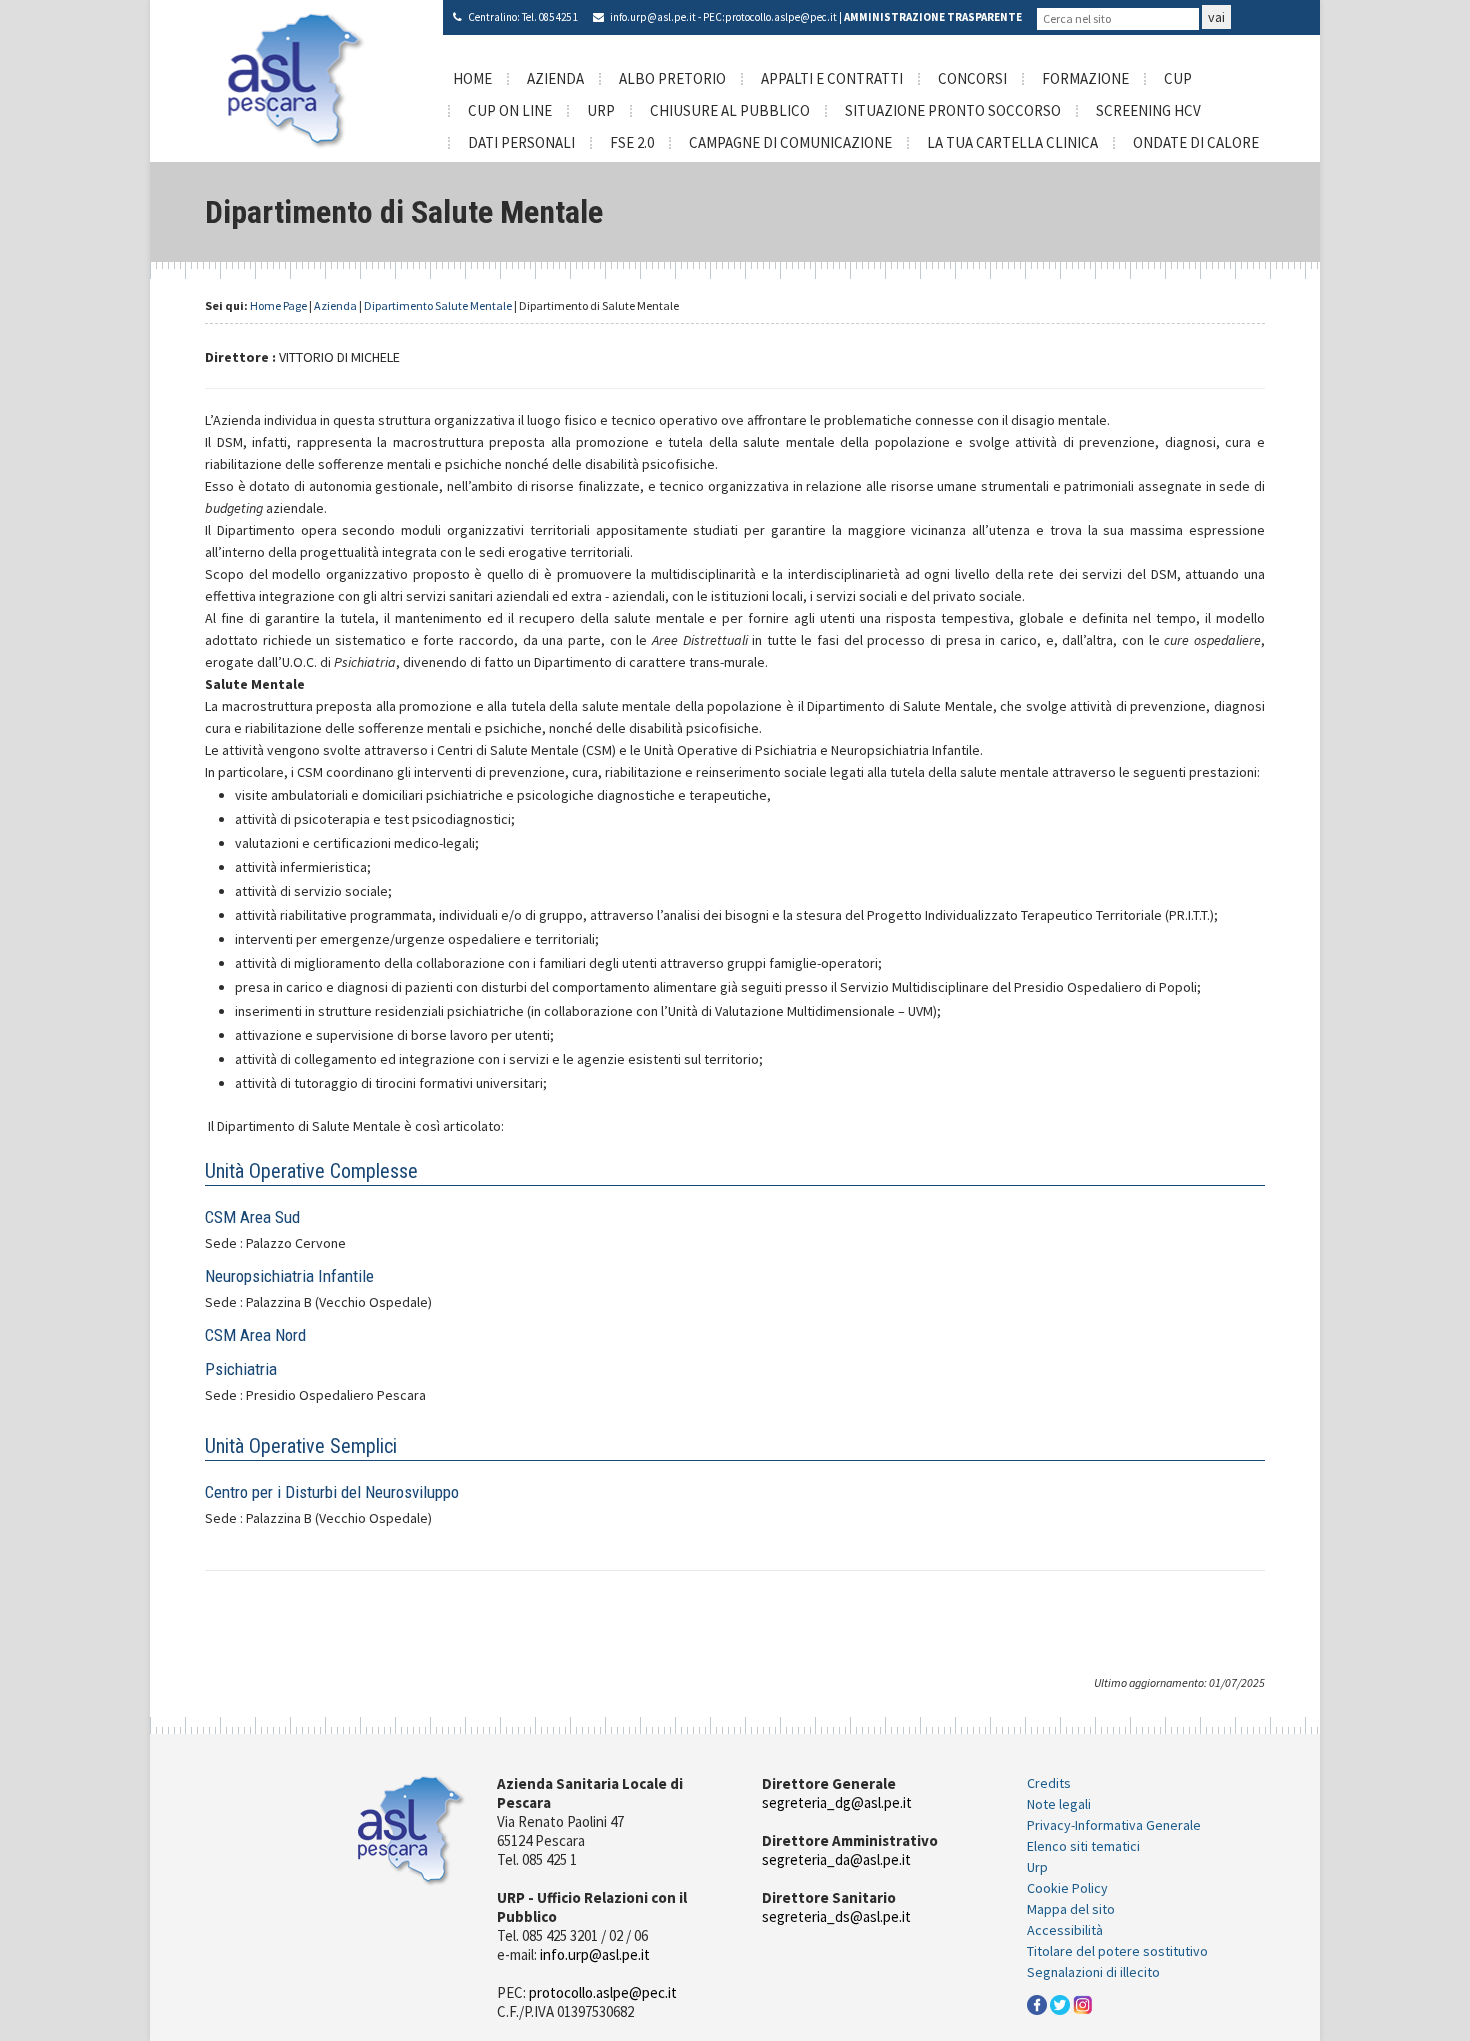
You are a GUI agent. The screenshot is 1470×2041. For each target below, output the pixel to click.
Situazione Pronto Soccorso (953, 110)
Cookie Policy (1067, 1888)
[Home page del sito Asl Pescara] (296, 79)
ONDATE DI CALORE (1196, 142)
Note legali (1059, 1804)
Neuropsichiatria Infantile (289, 1276)
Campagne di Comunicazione (790, 142)
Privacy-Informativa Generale (1114, 1825)
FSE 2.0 (632, 142)
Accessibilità (1065, 1930)
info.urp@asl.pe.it (653, 17)
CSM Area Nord (255, 1335)
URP (601, 110)
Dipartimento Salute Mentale (438, 305)
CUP (1178, 78)
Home (472, 78)
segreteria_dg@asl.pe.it (837, 1802)
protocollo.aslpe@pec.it (781, 17)
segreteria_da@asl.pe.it (836, 1859)
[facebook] (1037, 2003)
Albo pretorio (672, 78)
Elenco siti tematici (1083, 1846)
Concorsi (972, 78)
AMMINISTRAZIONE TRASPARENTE (933, 17)
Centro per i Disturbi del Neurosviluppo (332, 1492)
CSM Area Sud (252, 1217)
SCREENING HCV (1148, 110)
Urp (1037, 1867)
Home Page (278, 305)
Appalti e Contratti (832, 78)
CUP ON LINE (510, 110)
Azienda (555, 78)
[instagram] (1083, 2003)
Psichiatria (241, 1369)
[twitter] (1060, 2003)
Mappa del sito (1071, 1909)
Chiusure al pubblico (730, 110)
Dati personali (521, 142)
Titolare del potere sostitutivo (1117, 1951)
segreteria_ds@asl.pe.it (836, 1916)
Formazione (1085, 78)
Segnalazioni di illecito (1093, 1972)
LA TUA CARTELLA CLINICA (1012, 142)
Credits (1049, 1783)
